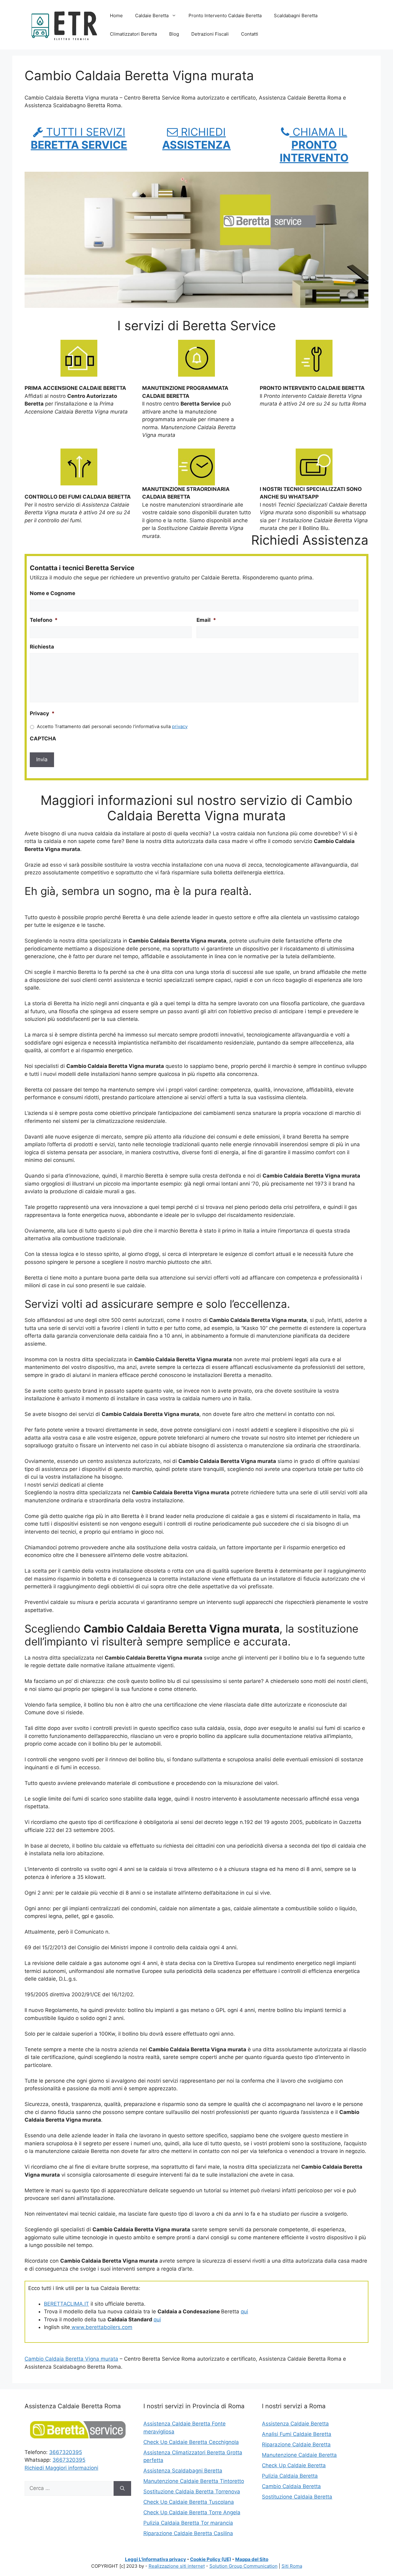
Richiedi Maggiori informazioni (61, 2468)
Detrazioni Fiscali (210, 34)
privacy (180, 727)
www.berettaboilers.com (101, 2327)
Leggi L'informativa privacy (156, 2559)
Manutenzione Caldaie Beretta (299, 2455)
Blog (174, 34)
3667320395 (66, 2452)
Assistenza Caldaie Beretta (295, 2424)
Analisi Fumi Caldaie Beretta (297, 2434)
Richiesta (42, 647)
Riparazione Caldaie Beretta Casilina (188, 2533)
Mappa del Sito (252, 2559)
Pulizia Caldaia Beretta (290, 2476)
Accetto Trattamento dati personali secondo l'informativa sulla (112, 727)
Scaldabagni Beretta (296, 16)
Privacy (42, 713)
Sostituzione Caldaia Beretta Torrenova (192, 2492)
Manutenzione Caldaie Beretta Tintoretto (194, 2481)
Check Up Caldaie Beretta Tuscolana (189, 2502)
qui (244, 2311)
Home (116, 16)
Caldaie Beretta (152, 16)
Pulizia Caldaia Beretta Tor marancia (188, 2523)
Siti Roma (292, 2566)
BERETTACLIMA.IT (66, 2304)
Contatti (250, 34)
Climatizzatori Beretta (133, 34)
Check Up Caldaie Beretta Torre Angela (192, 2512)
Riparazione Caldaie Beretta (296, 2445)
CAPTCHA (43, 739)
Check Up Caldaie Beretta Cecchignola (191, 2442)
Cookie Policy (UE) (211, 2559)
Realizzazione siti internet (177, 2566)
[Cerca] (122, 2488)
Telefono (44, 620)
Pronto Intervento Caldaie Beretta (225, 16)
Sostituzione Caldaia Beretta (297, 2497)
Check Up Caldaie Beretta (294, 2465)
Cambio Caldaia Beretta (291, 2486)
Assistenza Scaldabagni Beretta (183, 2471)
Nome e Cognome (53, 593)
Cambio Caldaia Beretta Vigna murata (71, 2359)
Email (206, 620)
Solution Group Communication (243, 2566)
